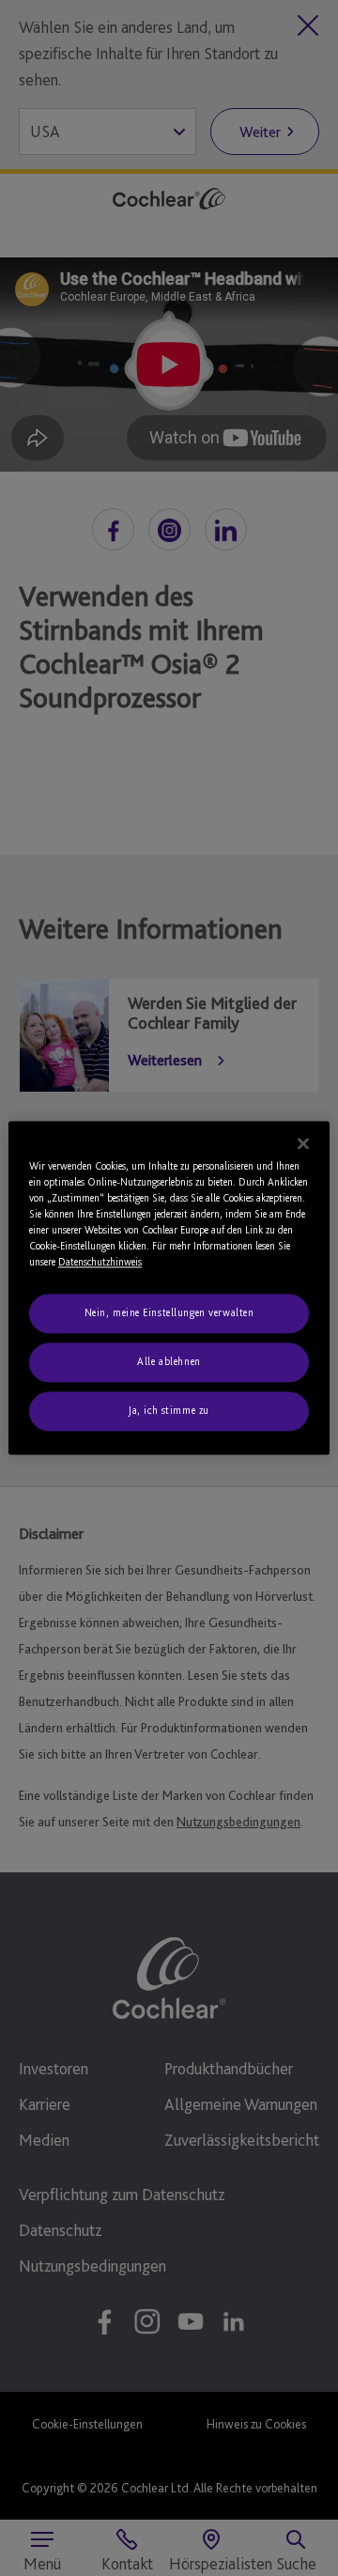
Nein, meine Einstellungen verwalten (169, 1313)
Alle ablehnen (169, 1362)
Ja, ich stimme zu (169, 1411)
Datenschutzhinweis (100, 1263)
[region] (169, 1288)
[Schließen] (303, 1143)
